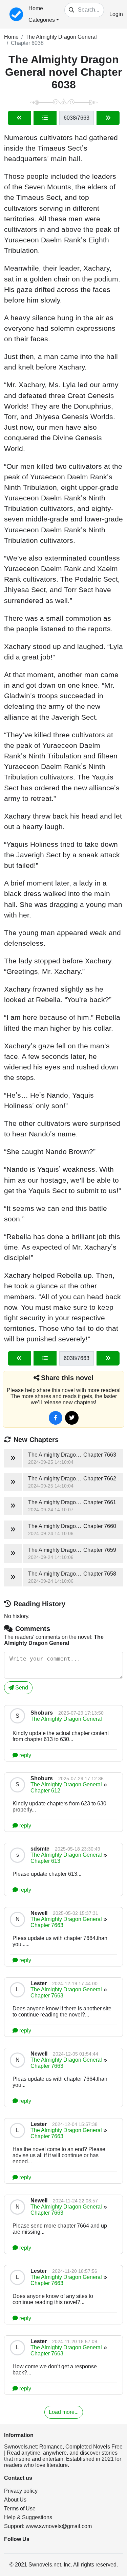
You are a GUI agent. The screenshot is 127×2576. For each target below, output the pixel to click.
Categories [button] (42, 20)
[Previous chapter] (19, 118)
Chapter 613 (45, 1861)
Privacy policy (21, 2491)
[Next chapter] (108, 118)
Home (36, 8)
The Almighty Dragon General (61, 37)
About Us (15, 2500)
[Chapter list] (45, 118)
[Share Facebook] (56, 1418)
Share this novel (67, 1378)
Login (116, 14)
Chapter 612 (45, 1791)
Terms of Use (20, 2509)
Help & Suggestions (28, 2517)
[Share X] (72, 1418)
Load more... (64, 2412)
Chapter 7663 (47, 1925)
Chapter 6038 (27, 43)
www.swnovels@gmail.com (59, 2526)
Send (21, 1688)
